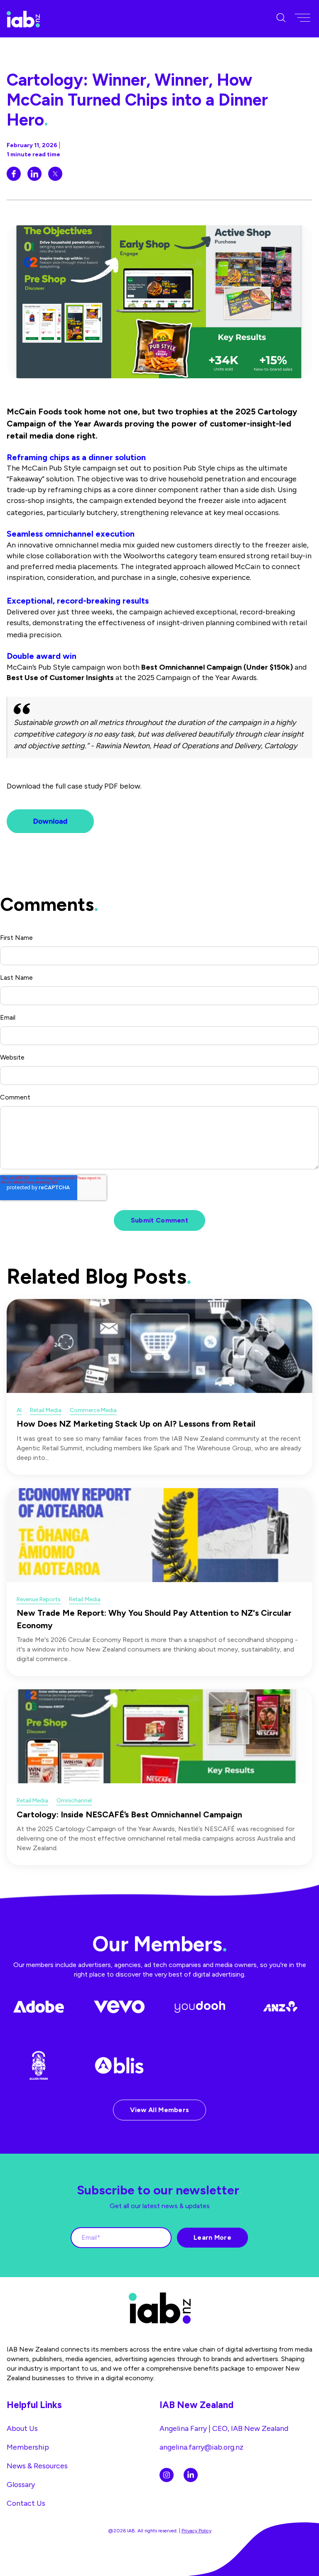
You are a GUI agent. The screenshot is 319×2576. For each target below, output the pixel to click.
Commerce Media (93, 1410)
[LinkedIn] (191, 2475)
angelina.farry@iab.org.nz (201, 2447)
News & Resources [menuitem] (37, 2466)
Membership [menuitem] (28, 2447)
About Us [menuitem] (22, 2428)
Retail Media (46, 1410)
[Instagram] (167, 2475)
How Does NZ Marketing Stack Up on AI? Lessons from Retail (136, 1424)
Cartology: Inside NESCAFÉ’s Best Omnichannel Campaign (129, 1814)
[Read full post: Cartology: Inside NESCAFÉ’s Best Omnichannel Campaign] (159, 1736)
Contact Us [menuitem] (26, 2503)
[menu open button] (302, 18)
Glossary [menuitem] (21, 2484)
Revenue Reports (39, 1599)
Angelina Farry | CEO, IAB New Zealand (224, 2428)
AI (19, 1410)
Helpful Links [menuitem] (34, 2405)
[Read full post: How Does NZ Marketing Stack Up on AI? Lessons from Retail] (159, 1346)
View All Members (160, 2110)
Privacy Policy (196, 2531)
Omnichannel (74, 1801)
